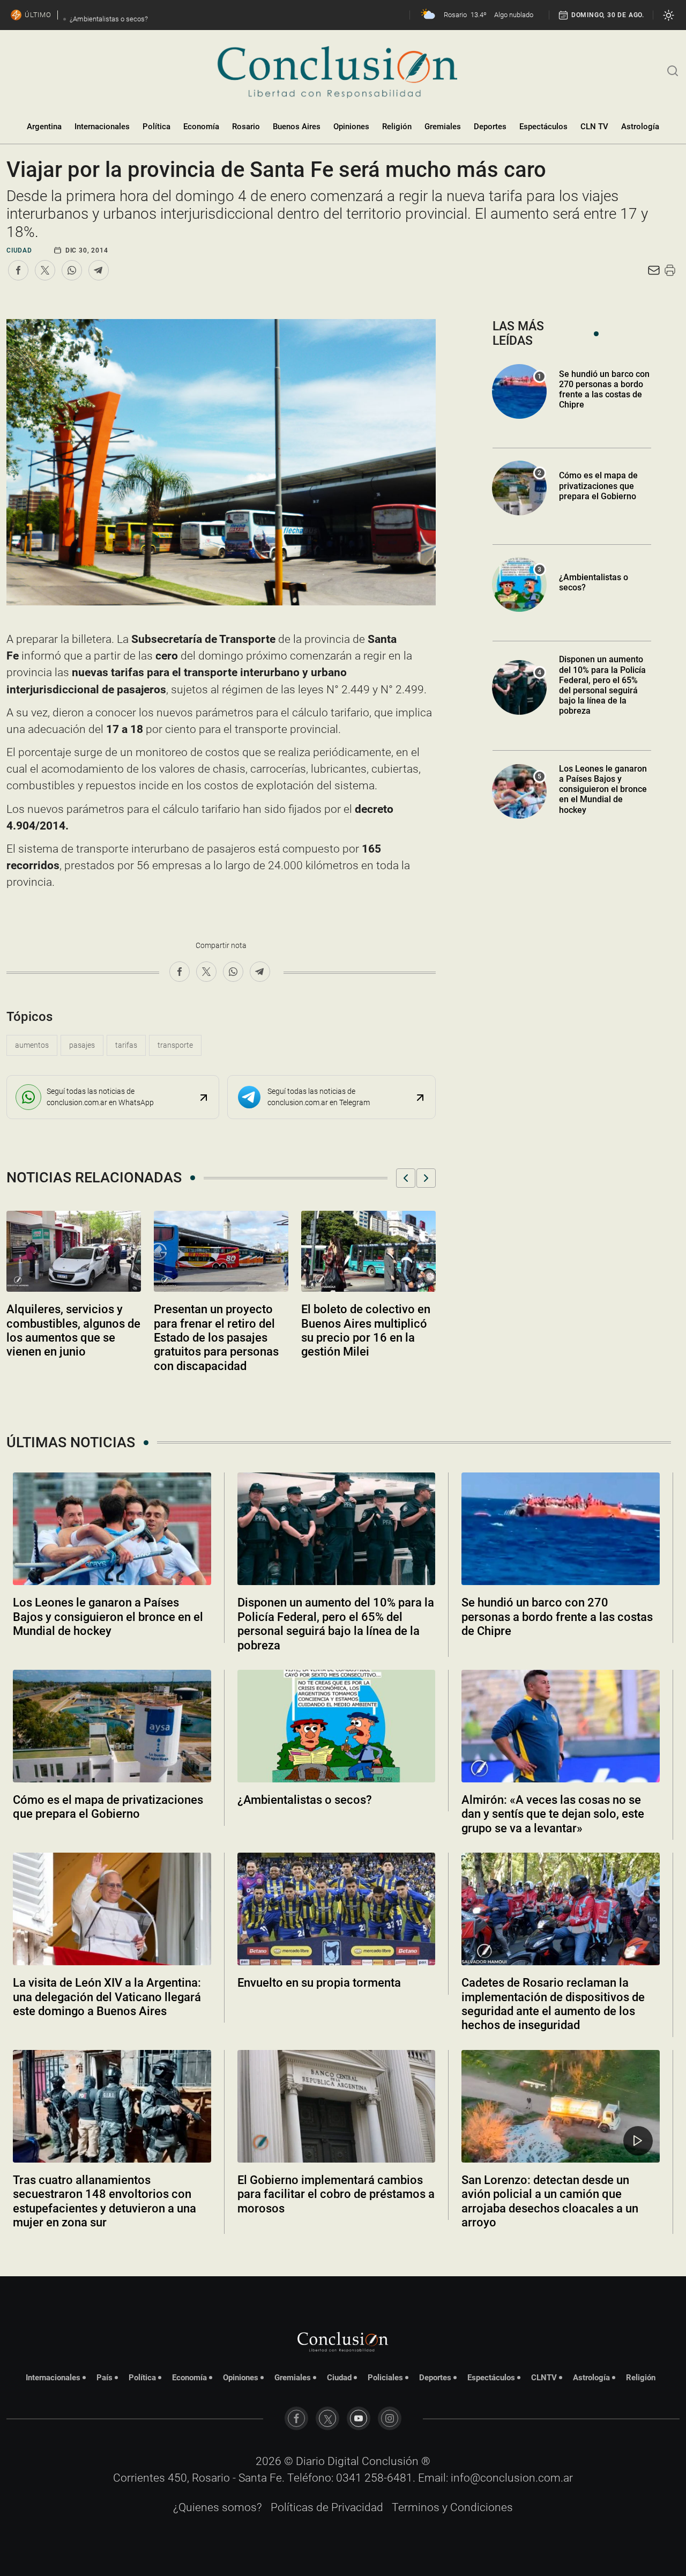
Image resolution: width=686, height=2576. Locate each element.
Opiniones (351, 127)
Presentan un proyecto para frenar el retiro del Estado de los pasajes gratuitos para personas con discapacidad (216, 1338)
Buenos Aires (297, 127)
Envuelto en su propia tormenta (319, 1983)
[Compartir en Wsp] (72, 270)
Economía (201, 127)
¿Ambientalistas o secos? (305, 1800)
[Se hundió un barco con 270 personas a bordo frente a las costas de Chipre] (561, 1529)
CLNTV (544, 2378)
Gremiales (443, 127)
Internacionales (102, 127)
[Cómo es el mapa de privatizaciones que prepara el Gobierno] (112, 1726)
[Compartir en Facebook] (18, 270)
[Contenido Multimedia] (638, 2141)
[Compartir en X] (45, 270)
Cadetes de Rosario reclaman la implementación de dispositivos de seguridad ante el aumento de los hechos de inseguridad (553, 2004)
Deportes (490, 127)
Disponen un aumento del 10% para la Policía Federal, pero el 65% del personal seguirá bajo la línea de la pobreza (602, 685)
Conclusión (390, 2461)
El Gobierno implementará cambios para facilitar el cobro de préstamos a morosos (336, 2194)
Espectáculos (543, 127)
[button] (406, 1178)
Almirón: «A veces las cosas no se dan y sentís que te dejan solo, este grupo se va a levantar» (553, 1814)
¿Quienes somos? (218, 2507)
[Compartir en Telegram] (99, 270)
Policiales (385, 2378)
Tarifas (126, 1045)
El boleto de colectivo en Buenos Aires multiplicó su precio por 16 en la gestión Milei (366, 1330)
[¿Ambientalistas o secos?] (337, 1726)
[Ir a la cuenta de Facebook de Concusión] (296, 2418)
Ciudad (19, 250)
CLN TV (594, 127)
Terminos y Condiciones (452, 2507)
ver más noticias (343, 2251)
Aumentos (32, 1045)
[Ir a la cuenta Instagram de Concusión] (390, 2418)
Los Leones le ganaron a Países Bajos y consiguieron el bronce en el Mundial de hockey (603, 789)
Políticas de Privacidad (327, 2507)
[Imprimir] (670, 270)
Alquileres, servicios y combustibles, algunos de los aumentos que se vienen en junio (73, 1330)
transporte (175, 1045)
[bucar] (673, 70)
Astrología (640, 127)
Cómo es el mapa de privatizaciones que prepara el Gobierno (598, 486)
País (105, 2378)
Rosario (246, 127)
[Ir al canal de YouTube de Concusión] (359, 2418)
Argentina (44, 127)
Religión (397, 127)
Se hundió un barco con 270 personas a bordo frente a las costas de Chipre (604, 390)
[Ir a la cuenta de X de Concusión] (327, 2418)
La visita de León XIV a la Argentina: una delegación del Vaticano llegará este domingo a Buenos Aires (107, 1997)
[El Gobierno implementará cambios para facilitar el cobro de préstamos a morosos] (337, 2106)
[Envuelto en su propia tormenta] (337, 1909)
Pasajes (82, 1045)
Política (156, 127)
